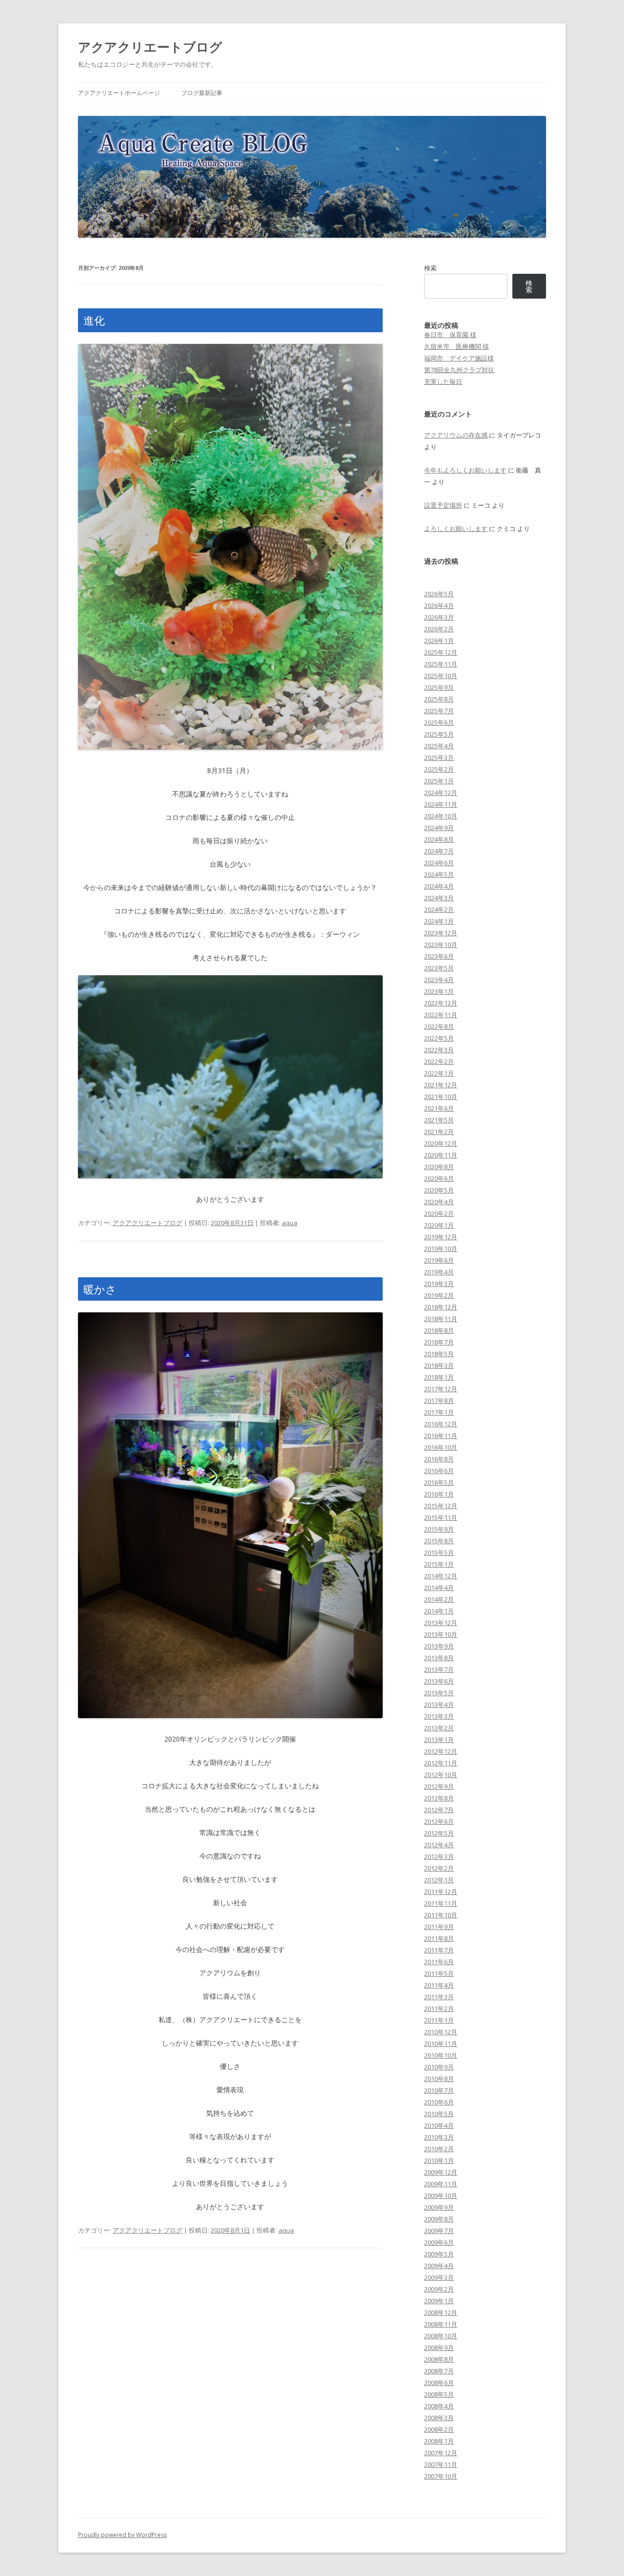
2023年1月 (439, 991)
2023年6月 (439, 956)
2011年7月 (439, 1950)
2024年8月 (439, 839)
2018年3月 (439, 1365)
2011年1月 (439, 2020)
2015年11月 (441, 1517)
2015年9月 (439, 1529)
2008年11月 (441, 2324)
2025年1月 (439, 781)
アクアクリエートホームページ (119, 93)
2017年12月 (441, 1389)
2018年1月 (439, 1377)
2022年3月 (439, 1050)
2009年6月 (439, 2242)
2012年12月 (441, 1751)
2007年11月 (441, 2464)
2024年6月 (439, 863)
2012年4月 (439, 1845)
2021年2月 (439, 1132)
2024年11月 (441, 804)
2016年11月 (441, 1436)
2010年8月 (439, 2079)
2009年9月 (439, 2207)
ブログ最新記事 (202, 93)
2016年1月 (439, 1494)
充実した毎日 (443, 381)
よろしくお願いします (456, 529)
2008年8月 (439, 2359)
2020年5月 (439, 1190)
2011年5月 (439, 1973)
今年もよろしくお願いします (465, 470)
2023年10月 (441, 945)
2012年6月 (439, 1821)
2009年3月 (439, 2277)
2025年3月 (439, 758)
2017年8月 (439, 1401)
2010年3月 (439, 2137)
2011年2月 (439, 2008)
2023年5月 (439, 968)
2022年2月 (439, 1061)
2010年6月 (439, 2102)
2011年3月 (439, 1997)
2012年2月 (439, 1868)
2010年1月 (439, 2160)
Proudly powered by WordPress (122, 2535)
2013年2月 (439, 1728)
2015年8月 (439, 1541)
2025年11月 (441, 664)
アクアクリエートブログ (150, 47)
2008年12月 (441, 2312)
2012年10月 (441, 1775)
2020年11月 (441, 1155)
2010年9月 (439, 2067)
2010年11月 (441, 2044)
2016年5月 (439, 1482)
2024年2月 (439, 909)
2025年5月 (439, 734)
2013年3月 (439, 1716)
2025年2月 (439, 769)
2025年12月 (441, 652)
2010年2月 (439, 2149)
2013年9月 (439, 1646)
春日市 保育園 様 (450, 335)
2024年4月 (439, 886)
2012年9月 (439, 1786)
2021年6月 (439, 1108)
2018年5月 (439, 1354)
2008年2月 (439, 2429)
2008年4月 (439, 2406)
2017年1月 (439, 1412)
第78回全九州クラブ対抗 (459, 370)
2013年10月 (441, 1634)
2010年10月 (441, 2055)
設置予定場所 (443, 505)
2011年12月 (441, 1892)
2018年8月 (439, 1330)
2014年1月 (439, 1611)
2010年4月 (439, 2125)
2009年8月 (439, 2219)
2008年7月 (439, 2371)
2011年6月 (439, 1962)
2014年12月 (441, 1576)
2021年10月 (441, 1097)
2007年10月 (441, 2476)
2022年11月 (441, 1015)
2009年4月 (439, 2266)
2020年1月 (439, 1225)
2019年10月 (441, 1249)
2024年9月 (439, 828)
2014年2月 (439, 1599)
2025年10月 (441, 676)
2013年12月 (441, 1623)
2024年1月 (439, 921)
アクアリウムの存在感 (456, 435)
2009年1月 (439, 2301)
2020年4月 (439, 1202)
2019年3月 (439, 1284)
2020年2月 (439, 1213)
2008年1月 (439, 2441)
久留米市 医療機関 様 (457, 346)
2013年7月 (439, 1669)
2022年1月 (439, 1073)
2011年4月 (439, 1985)
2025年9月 (439, 687)
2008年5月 (439, 2394)
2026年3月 (439, 617)
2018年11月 (441, 1319)
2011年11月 (441, 1903)
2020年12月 (441, 1143)
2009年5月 (439, 2254)
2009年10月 (441, 2196)
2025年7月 (439, 711)
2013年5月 (439, 1693)
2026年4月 (439, 606)
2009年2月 (439, 2289)
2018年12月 (441, 1307)
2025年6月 (439, 722)
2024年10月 (441, 816)
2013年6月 (439, 1681)
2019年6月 (439, 1260)
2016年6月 (439, 1471)
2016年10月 (441, 1447)
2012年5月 (439, 1833)
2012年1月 (439, 1880)
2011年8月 (439, 1938)
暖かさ (100, 1289)
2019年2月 (439, 1295)
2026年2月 (439, 629)
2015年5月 (439, 1553)
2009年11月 (441, 2184)
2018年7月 (439, 1342)
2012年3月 (439, 1856)
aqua (290, 1223)
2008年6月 (439, 2383)
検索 (430, 268)
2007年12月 (441, 2453)
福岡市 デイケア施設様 (459, 358)
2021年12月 (441, 1085)
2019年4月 (439, 1272)
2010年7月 (439, 2090)
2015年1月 (439, 1564)
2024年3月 (439, 898)
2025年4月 (439, 746)
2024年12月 (441, 793)
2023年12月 (441, 933)
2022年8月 (439, 1026)
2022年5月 (439, 1038)
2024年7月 (439, 851)
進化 (94, 320)
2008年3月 (439, 2418)
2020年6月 (439, 1178)
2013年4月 (439, 1705)
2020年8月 (439, 1167)
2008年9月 (439, 2348)
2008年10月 (441, 2336)
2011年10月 (441, 1915)
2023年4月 (439, 980)
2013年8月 (439, 1658)
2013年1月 (439, 1740)
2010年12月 (441, 2032)
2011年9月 (439, 1927)
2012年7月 (439, 1810)
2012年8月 (439, 1798)
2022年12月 (441, 1003)
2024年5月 (439, 874)
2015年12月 (441, 1506)
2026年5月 (439, 594)
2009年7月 (439, 2231)
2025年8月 (439, 699)
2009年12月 (441, 2172)
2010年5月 (439, 2114)
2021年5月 (439, 1120)
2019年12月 (441, 1237)
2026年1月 (439, 641)
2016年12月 (441, 1424)
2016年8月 (439, 1459)
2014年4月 (439, 1588)
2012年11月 (441, 1763)
